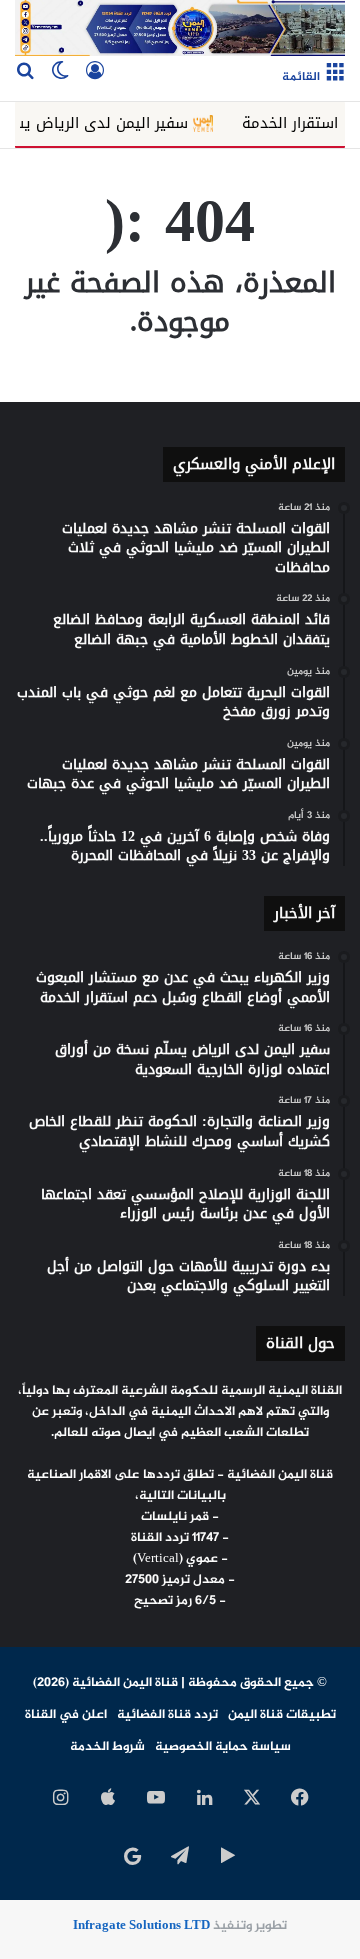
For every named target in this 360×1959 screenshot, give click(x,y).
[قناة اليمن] (180, 28)
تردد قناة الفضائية (167, 1715)
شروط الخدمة (107, 1747)
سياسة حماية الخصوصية (223, 1747)
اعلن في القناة (66, 1715)
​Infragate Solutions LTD (141, 1926)
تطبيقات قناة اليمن (282, 1715)
